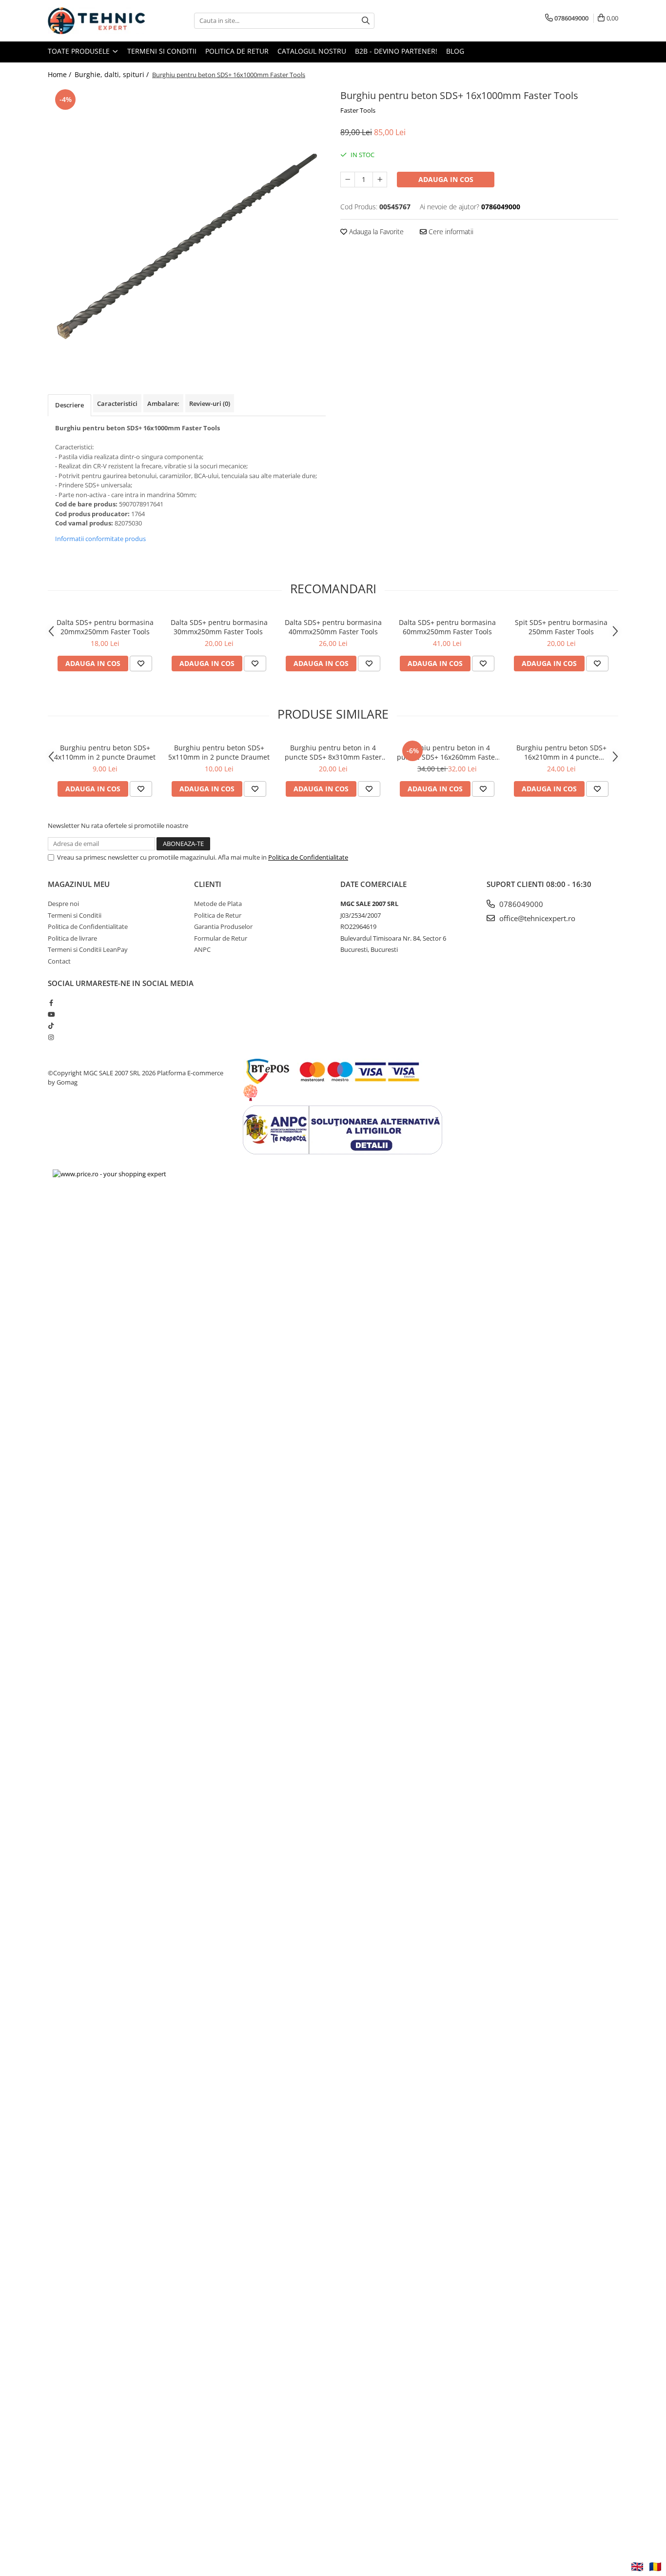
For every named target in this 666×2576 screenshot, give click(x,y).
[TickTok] (51, 1026)
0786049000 (520, 904)
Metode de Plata (218, 904)
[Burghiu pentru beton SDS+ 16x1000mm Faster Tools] (187, 226)
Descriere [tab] (69, 405)
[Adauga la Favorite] (141, 664)
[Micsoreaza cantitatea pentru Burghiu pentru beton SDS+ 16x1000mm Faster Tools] (348, 180)
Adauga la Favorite (375, 231)
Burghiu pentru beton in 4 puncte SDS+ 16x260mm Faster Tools (447, 752)
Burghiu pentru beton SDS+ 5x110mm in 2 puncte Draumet (219, 752)
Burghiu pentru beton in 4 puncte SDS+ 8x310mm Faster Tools (333, 752)
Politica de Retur (237, 51)
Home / (60, 74)
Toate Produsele (80, 51)
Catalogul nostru (312, 51)
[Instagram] (51, 1037)
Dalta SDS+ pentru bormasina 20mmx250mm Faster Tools (105, 627)
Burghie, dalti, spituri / (113, 74)
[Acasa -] (97, 21)
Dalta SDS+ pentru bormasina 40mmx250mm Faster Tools (333, 627)
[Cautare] (366, 21)
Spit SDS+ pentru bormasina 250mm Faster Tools (561, 627)
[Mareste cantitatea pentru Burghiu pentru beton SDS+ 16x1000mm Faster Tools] (380, 180)
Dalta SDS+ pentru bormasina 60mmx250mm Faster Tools (447, 627)
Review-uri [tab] (210, 403)
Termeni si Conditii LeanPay (88, 949)
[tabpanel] (187, 226)
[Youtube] (51, 1014)
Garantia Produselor (223, 926)
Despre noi (63, 904)
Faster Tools (358, 110)
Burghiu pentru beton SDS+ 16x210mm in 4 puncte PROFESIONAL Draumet (561, 752)
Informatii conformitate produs (100, 539)
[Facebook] (51, 1003)
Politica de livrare (72, 938)
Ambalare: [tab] (163, 403)
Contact (59, 961)
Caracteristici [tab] (117, 403)
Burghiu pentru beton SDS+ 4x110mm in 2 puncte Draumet (105, 752)
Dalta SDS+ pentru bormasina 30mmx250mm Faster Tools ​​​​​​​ (219, 627)
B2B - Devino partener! (396, 51)
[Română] (655, 2567)
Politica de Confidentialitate (308, 857)
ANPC (202, 949)
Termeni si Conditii (162, 51)
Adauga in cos (446, 179)
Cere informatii (450, 231)
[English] (637, 2567)
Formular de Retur (221, 938)
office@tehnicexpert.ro (536, 918)
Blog (455, 51)
